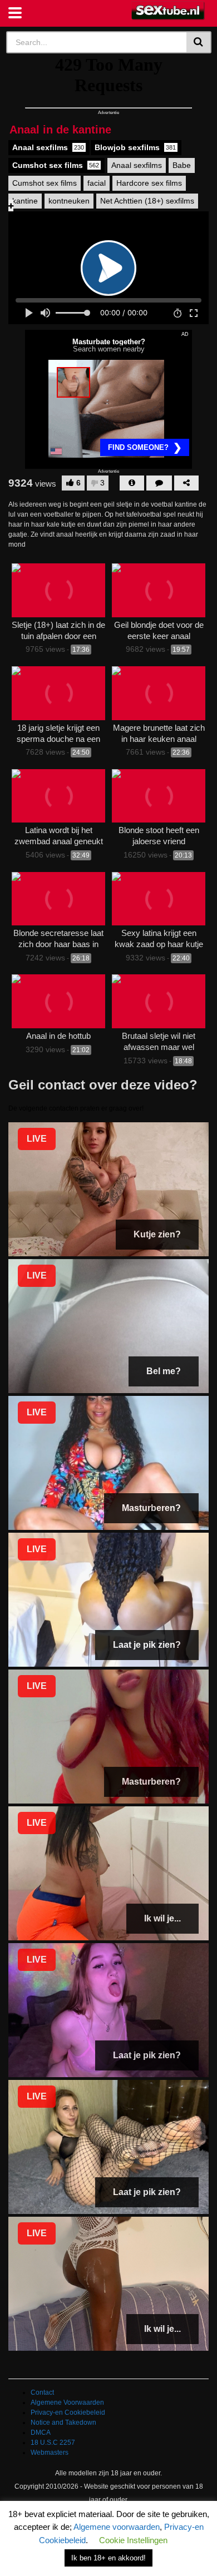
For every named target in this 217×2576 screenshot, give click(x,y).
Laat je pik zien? (147, 1645)
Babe (182, 165)
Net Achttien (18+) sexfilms (147, 201)
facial (97, 183)
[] (199, 42)
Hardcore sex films (149, 183)
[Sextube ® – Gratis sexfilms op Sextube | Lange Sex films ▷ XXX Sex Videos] (168, 11)
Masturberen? (151, 1508)
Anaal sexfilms (48, 147)
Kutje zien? (157, 1234)
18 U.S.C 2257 (53, 2443)
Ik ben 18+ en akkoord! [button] (108, 2558)
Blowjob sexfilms (135, 147)
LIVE (37, 1139)
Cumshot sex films (56, 165)
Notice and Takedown (63, 2423)
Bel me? (164, 1371)
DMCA (41, 2433)
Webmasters (50, 2453)
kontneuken (69, 201)
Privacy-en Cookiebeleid (68, 2412)
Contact (42, 2392)
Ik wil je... (162, 1918)
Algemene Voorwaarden (67, 2402)
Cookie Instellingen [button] (133, 2540)
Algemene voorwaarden (117, 2527)
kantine (25, 201)
